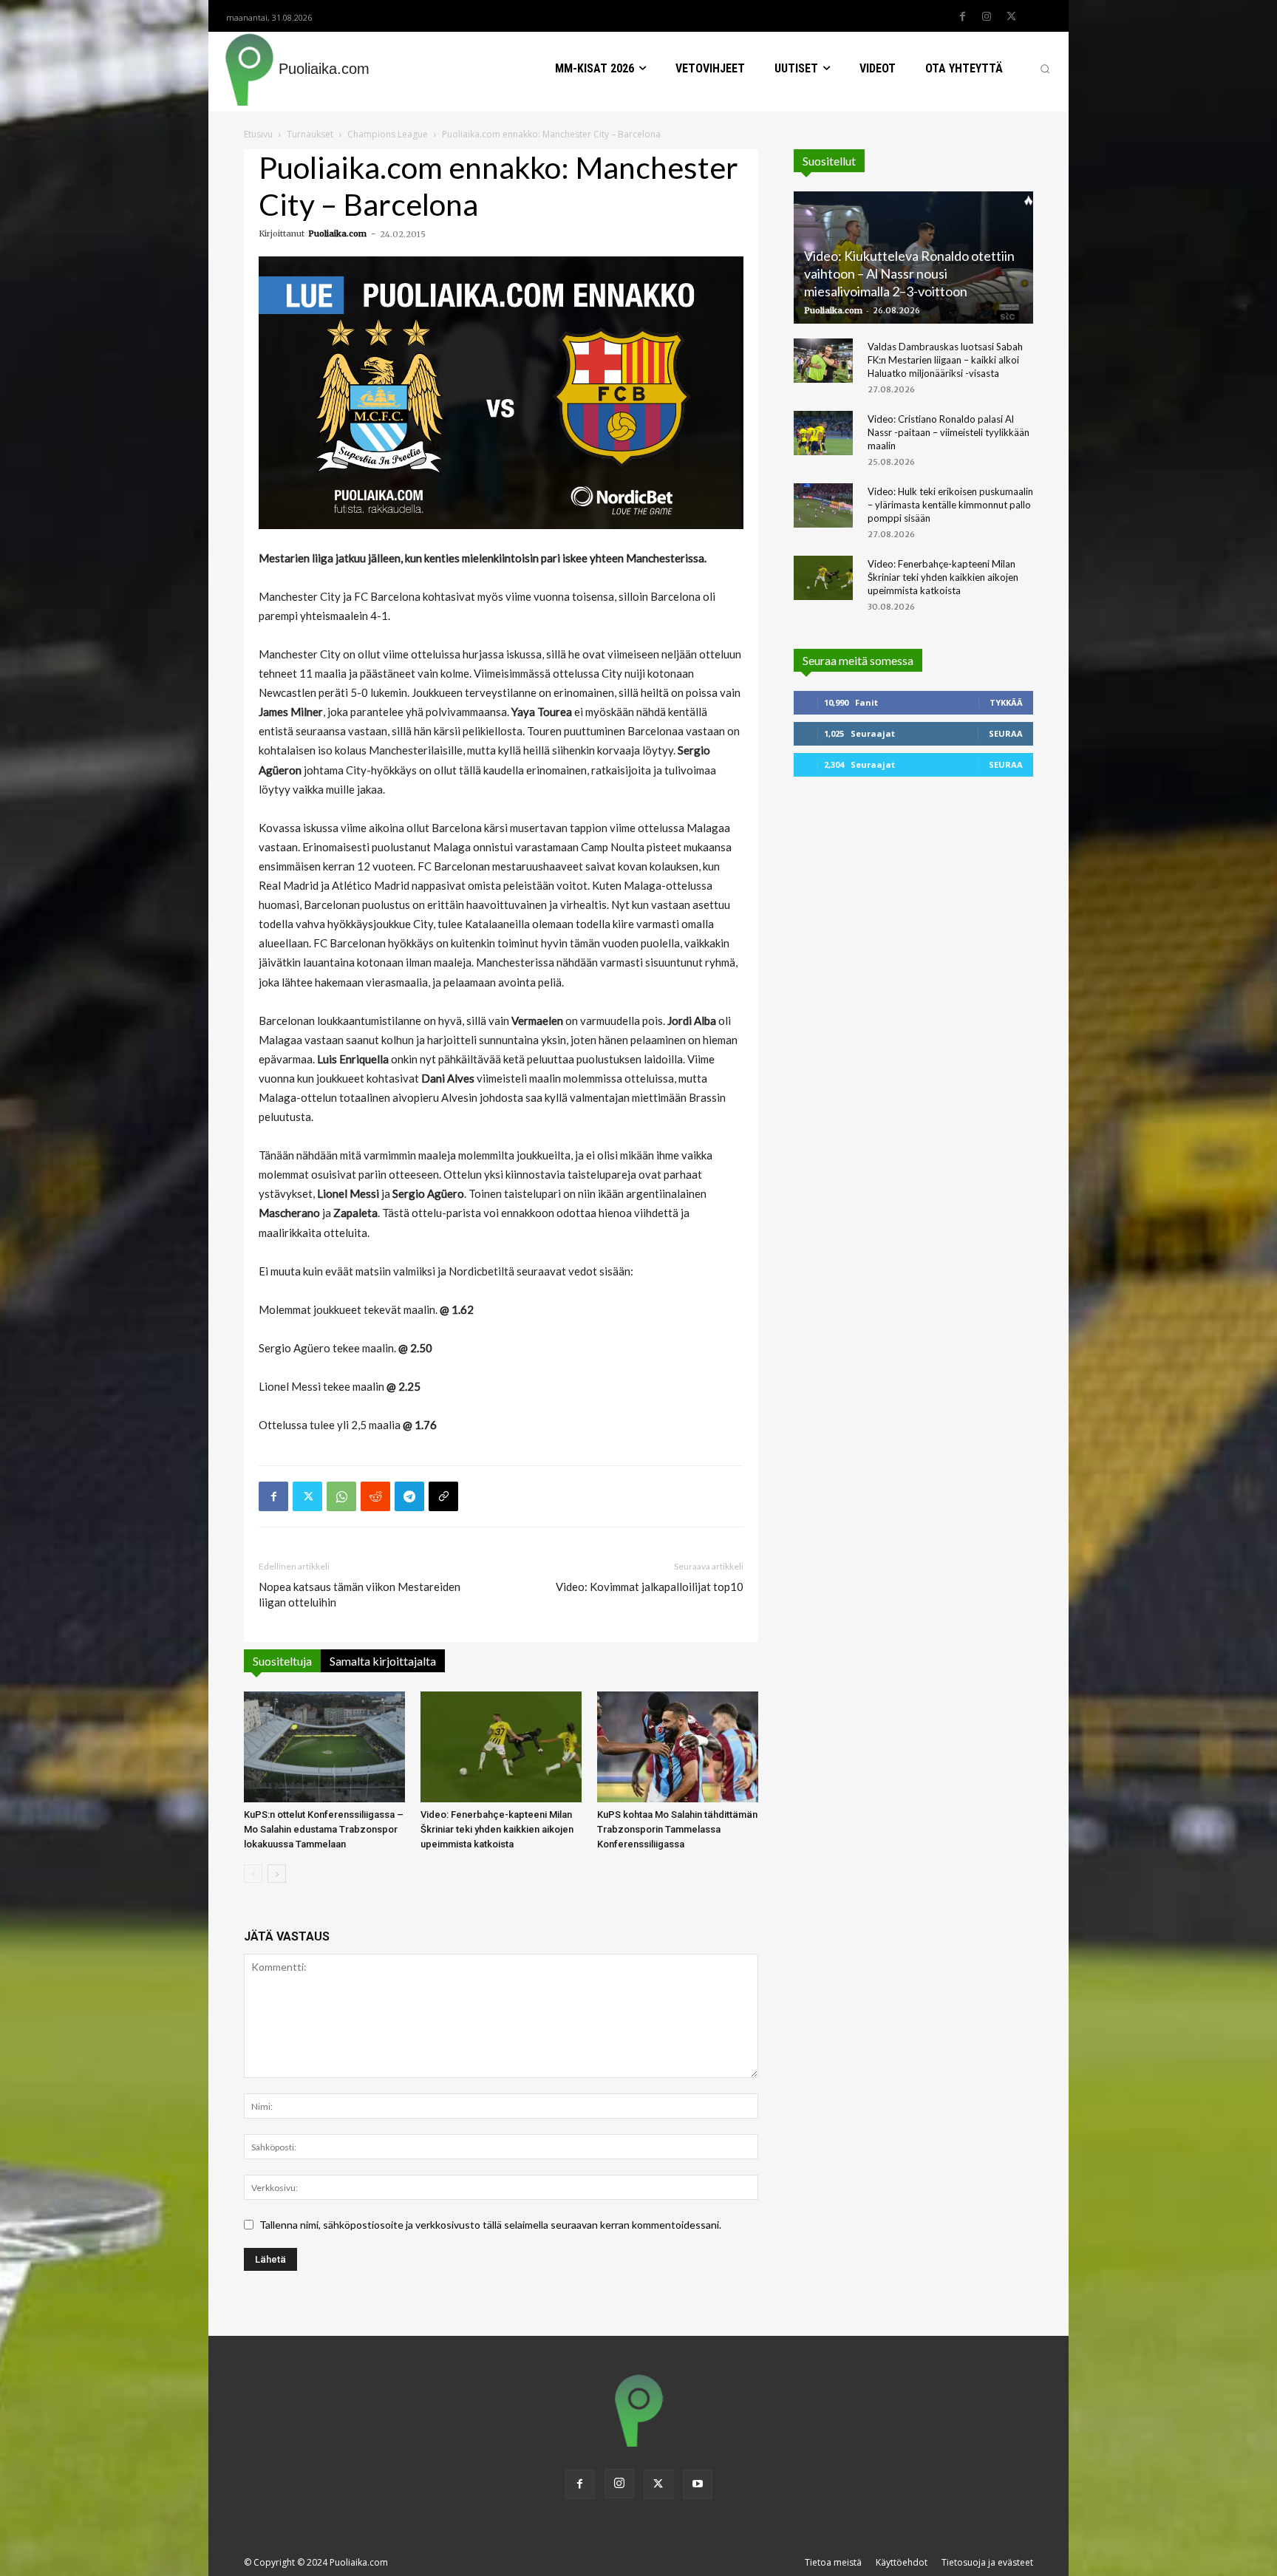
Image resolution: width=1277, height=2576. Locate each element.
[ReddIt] (375, 1496)
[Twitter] (1011, 17)
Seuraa (1006, 733)
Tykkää (1006, 702)
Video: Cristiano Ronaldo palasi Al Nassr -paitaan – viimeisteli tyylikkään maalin (949, 432)
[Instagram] (987, 17)
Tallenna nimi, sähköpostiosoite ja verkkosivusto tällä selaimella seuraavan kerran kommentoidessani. (490, 2225)
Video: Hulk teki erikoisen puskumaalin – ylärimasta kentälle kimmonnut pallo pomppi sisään (950, 505)
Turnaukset (310, 134)
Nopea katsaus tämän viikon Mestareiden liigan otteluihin (360, 1594)
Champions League (388, 134)
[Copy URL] (443, 1496)
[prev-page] (253, 1874)
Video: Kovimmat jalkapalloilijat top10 (650, 1587)
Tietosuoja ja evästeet (987, 2562)
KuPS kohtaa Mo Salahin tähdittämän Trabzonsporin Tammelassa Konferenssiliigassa (677, 1829)
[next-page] (277, 1874)
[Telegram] (409, 1496)
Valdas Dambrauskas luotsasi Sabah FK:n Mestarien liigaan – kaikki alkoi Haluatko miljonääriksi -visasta (945, 360)
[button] (1045, 69)
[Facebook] (962, 17)
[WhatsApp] (341, 1496)
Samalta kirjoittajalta (383, 1661)
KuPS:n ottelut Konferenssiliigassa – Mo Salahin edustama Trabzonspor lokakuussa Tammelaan (324, 1829)
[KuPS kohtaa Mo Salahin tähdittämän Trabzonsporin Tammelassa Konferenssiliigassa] (678, 1747)
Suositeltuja (282, 1661)
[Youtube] (698, 2484)
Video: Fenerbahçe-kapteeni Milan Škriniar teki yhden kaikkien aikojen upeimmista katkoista (497, 1829)
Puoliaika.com (337, 234)
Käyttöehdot (902, 2562)
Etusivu (258, 134)
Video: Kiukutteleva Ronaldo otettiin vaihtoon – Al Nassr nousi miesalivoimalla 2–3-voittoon (909, 273)
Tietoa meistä (833, 2562)
